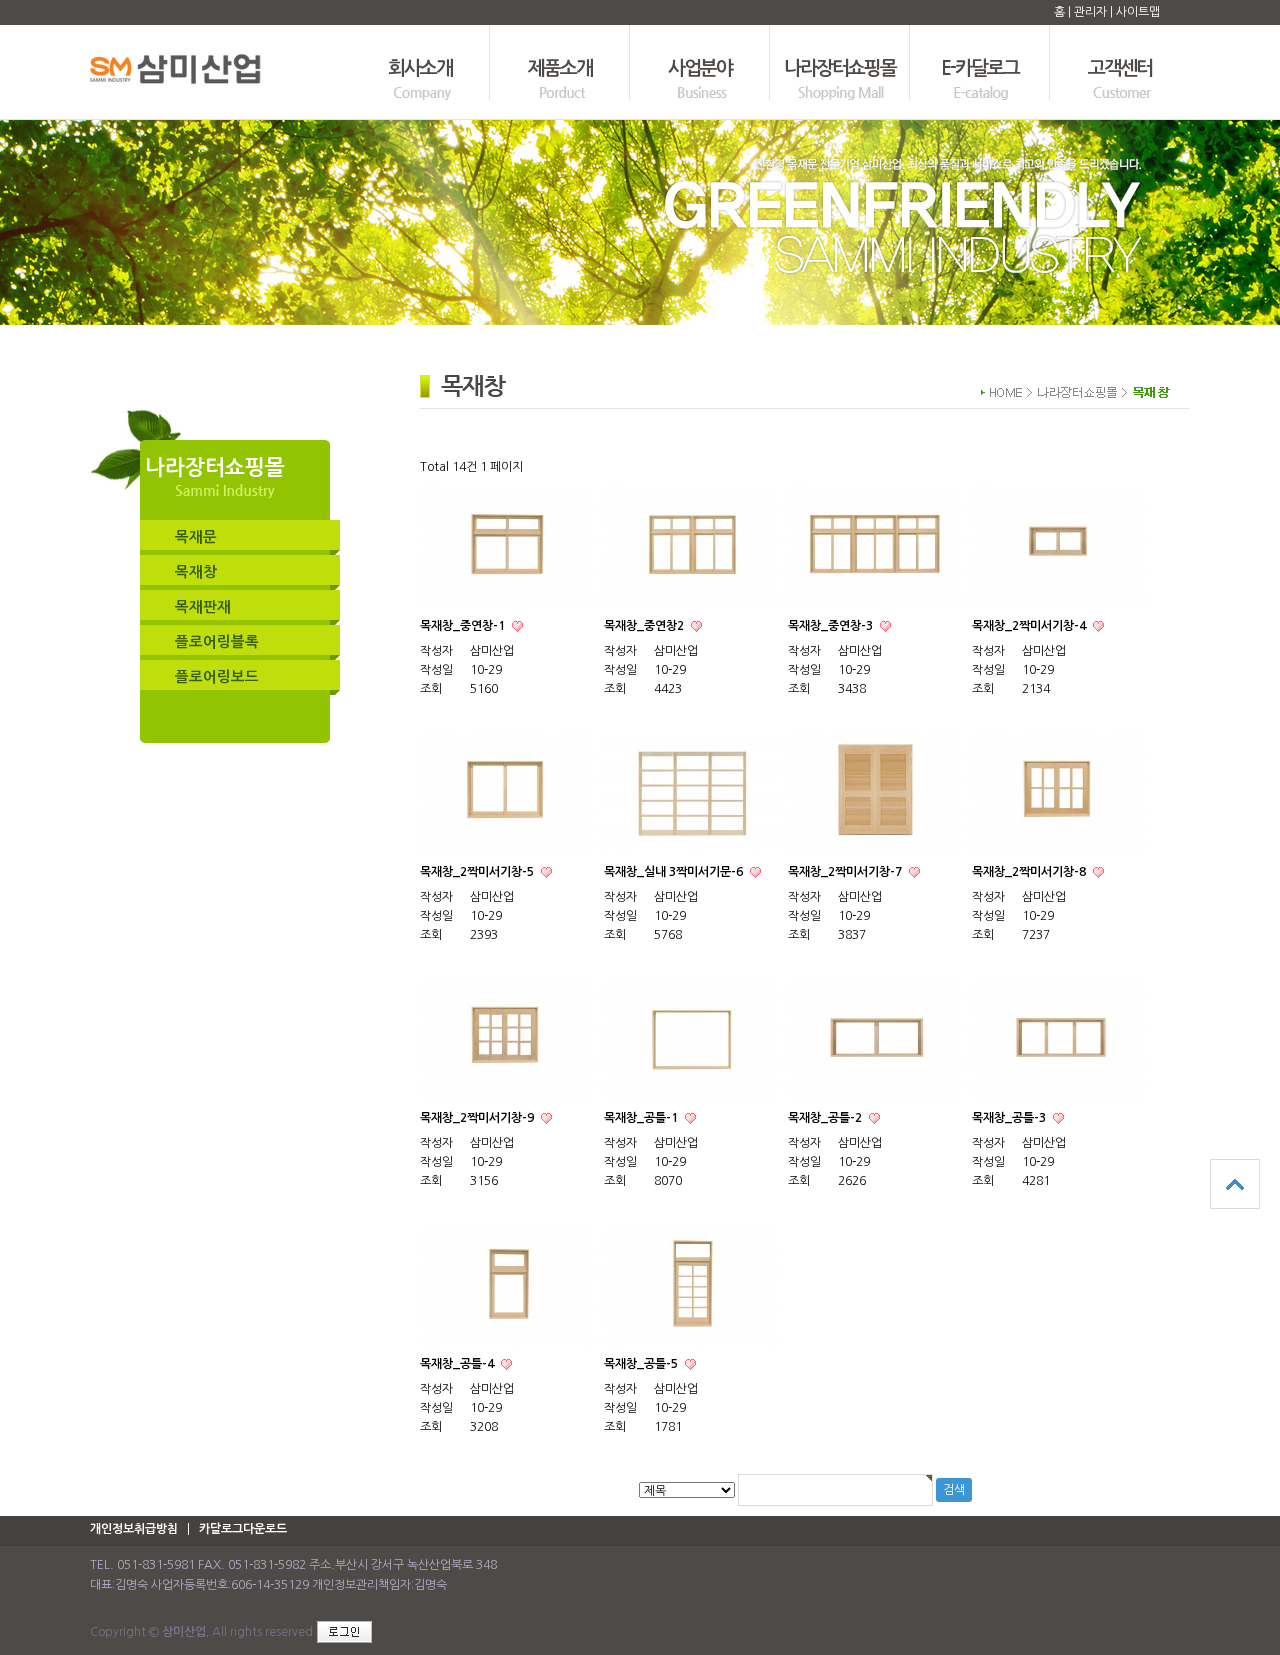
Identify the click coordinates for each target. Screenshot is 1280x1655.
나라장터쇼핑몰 (840, 68)
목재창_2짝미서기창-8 (1030, 872)
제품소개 (560, 68)
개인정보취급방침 (134, 1529)
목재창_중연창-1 (464, 626)
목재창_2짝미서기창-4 (1030, 626)
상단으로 (1235, 1184)
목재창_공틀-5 (642, 1364)
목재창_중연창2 (645, 626)
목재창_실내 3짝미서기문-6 (675, 872)
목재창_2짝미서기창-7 (846, 872)
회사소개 (420, 68)
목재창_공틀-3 (1010, 1118)
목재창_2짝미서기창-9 (478, 1118)
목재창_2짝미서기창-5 (478, 872)
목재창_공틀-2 (826, 1118)
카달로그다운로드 (243, 1529)
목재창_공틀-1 (642, 1118)
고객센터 (1120, 68)
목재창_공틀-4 (458, 1364)
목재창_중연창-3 (832, 626)
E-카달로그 (980, 68)
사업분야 (700, 68)
